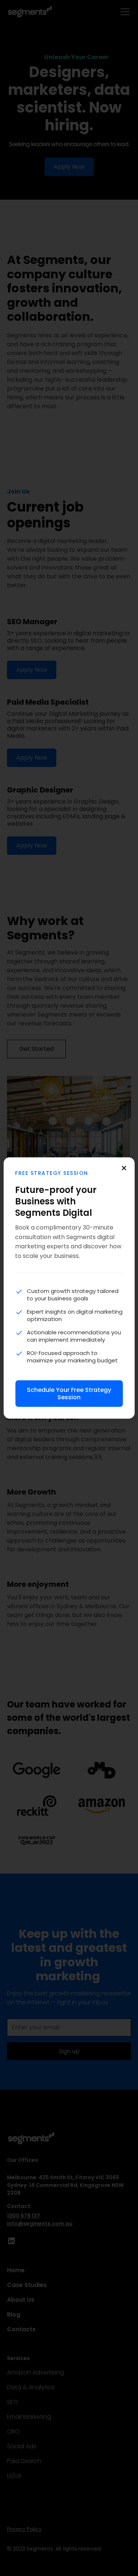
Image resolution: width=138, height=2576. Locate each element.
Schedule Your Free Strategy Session (69, 1394)
